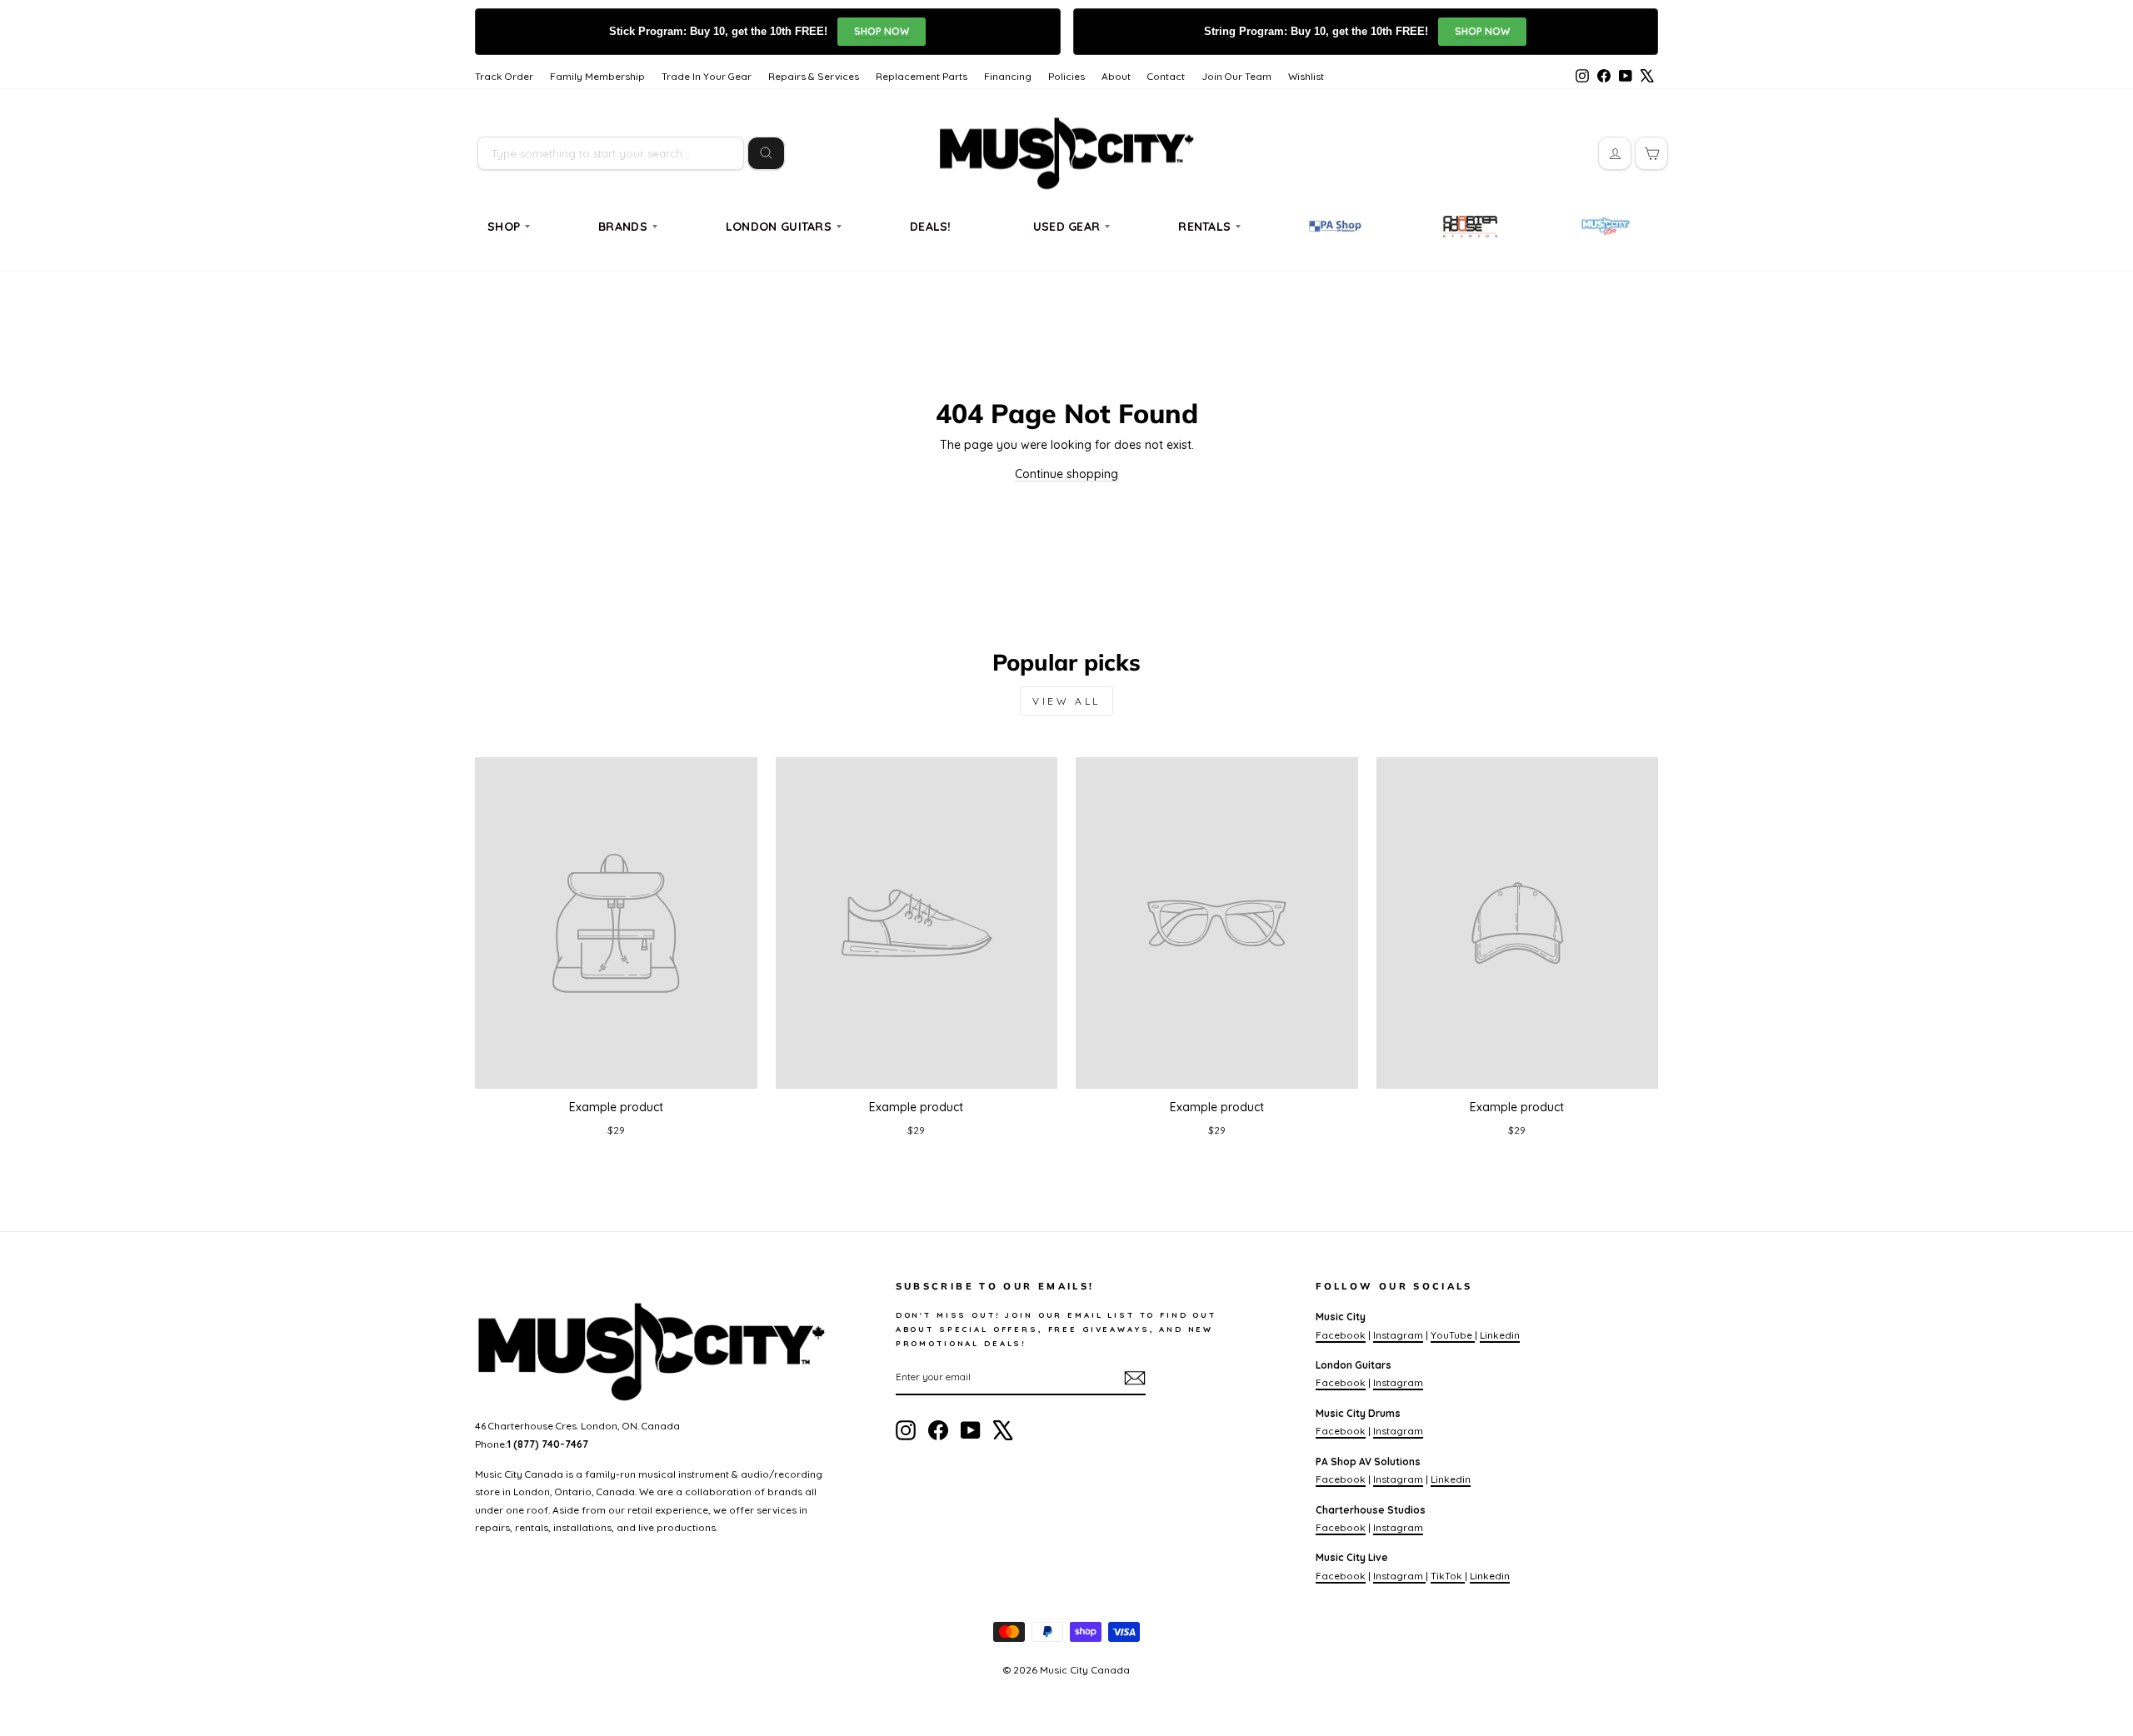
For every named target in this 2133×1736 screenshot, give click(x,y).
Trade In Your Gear (707, 76)
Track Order (504, 76)
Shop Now (882, 31)
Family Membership (597, 76)
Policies (1066, 76)
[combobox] (611, 153)
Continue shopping (1066, 474)
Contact (1166, 76)
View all (1066, 701)
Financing (1008, 76)
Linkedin (1500, 1335)
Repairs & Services (814, 76)
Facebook (1341, 1335)
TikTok (1448, 1576)
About (1116, 76)
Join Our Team (1236, 76)
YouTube (1453, 1335)
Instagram (1398, 1335)
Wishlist (1306, 76)
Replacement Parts (922, 76)
